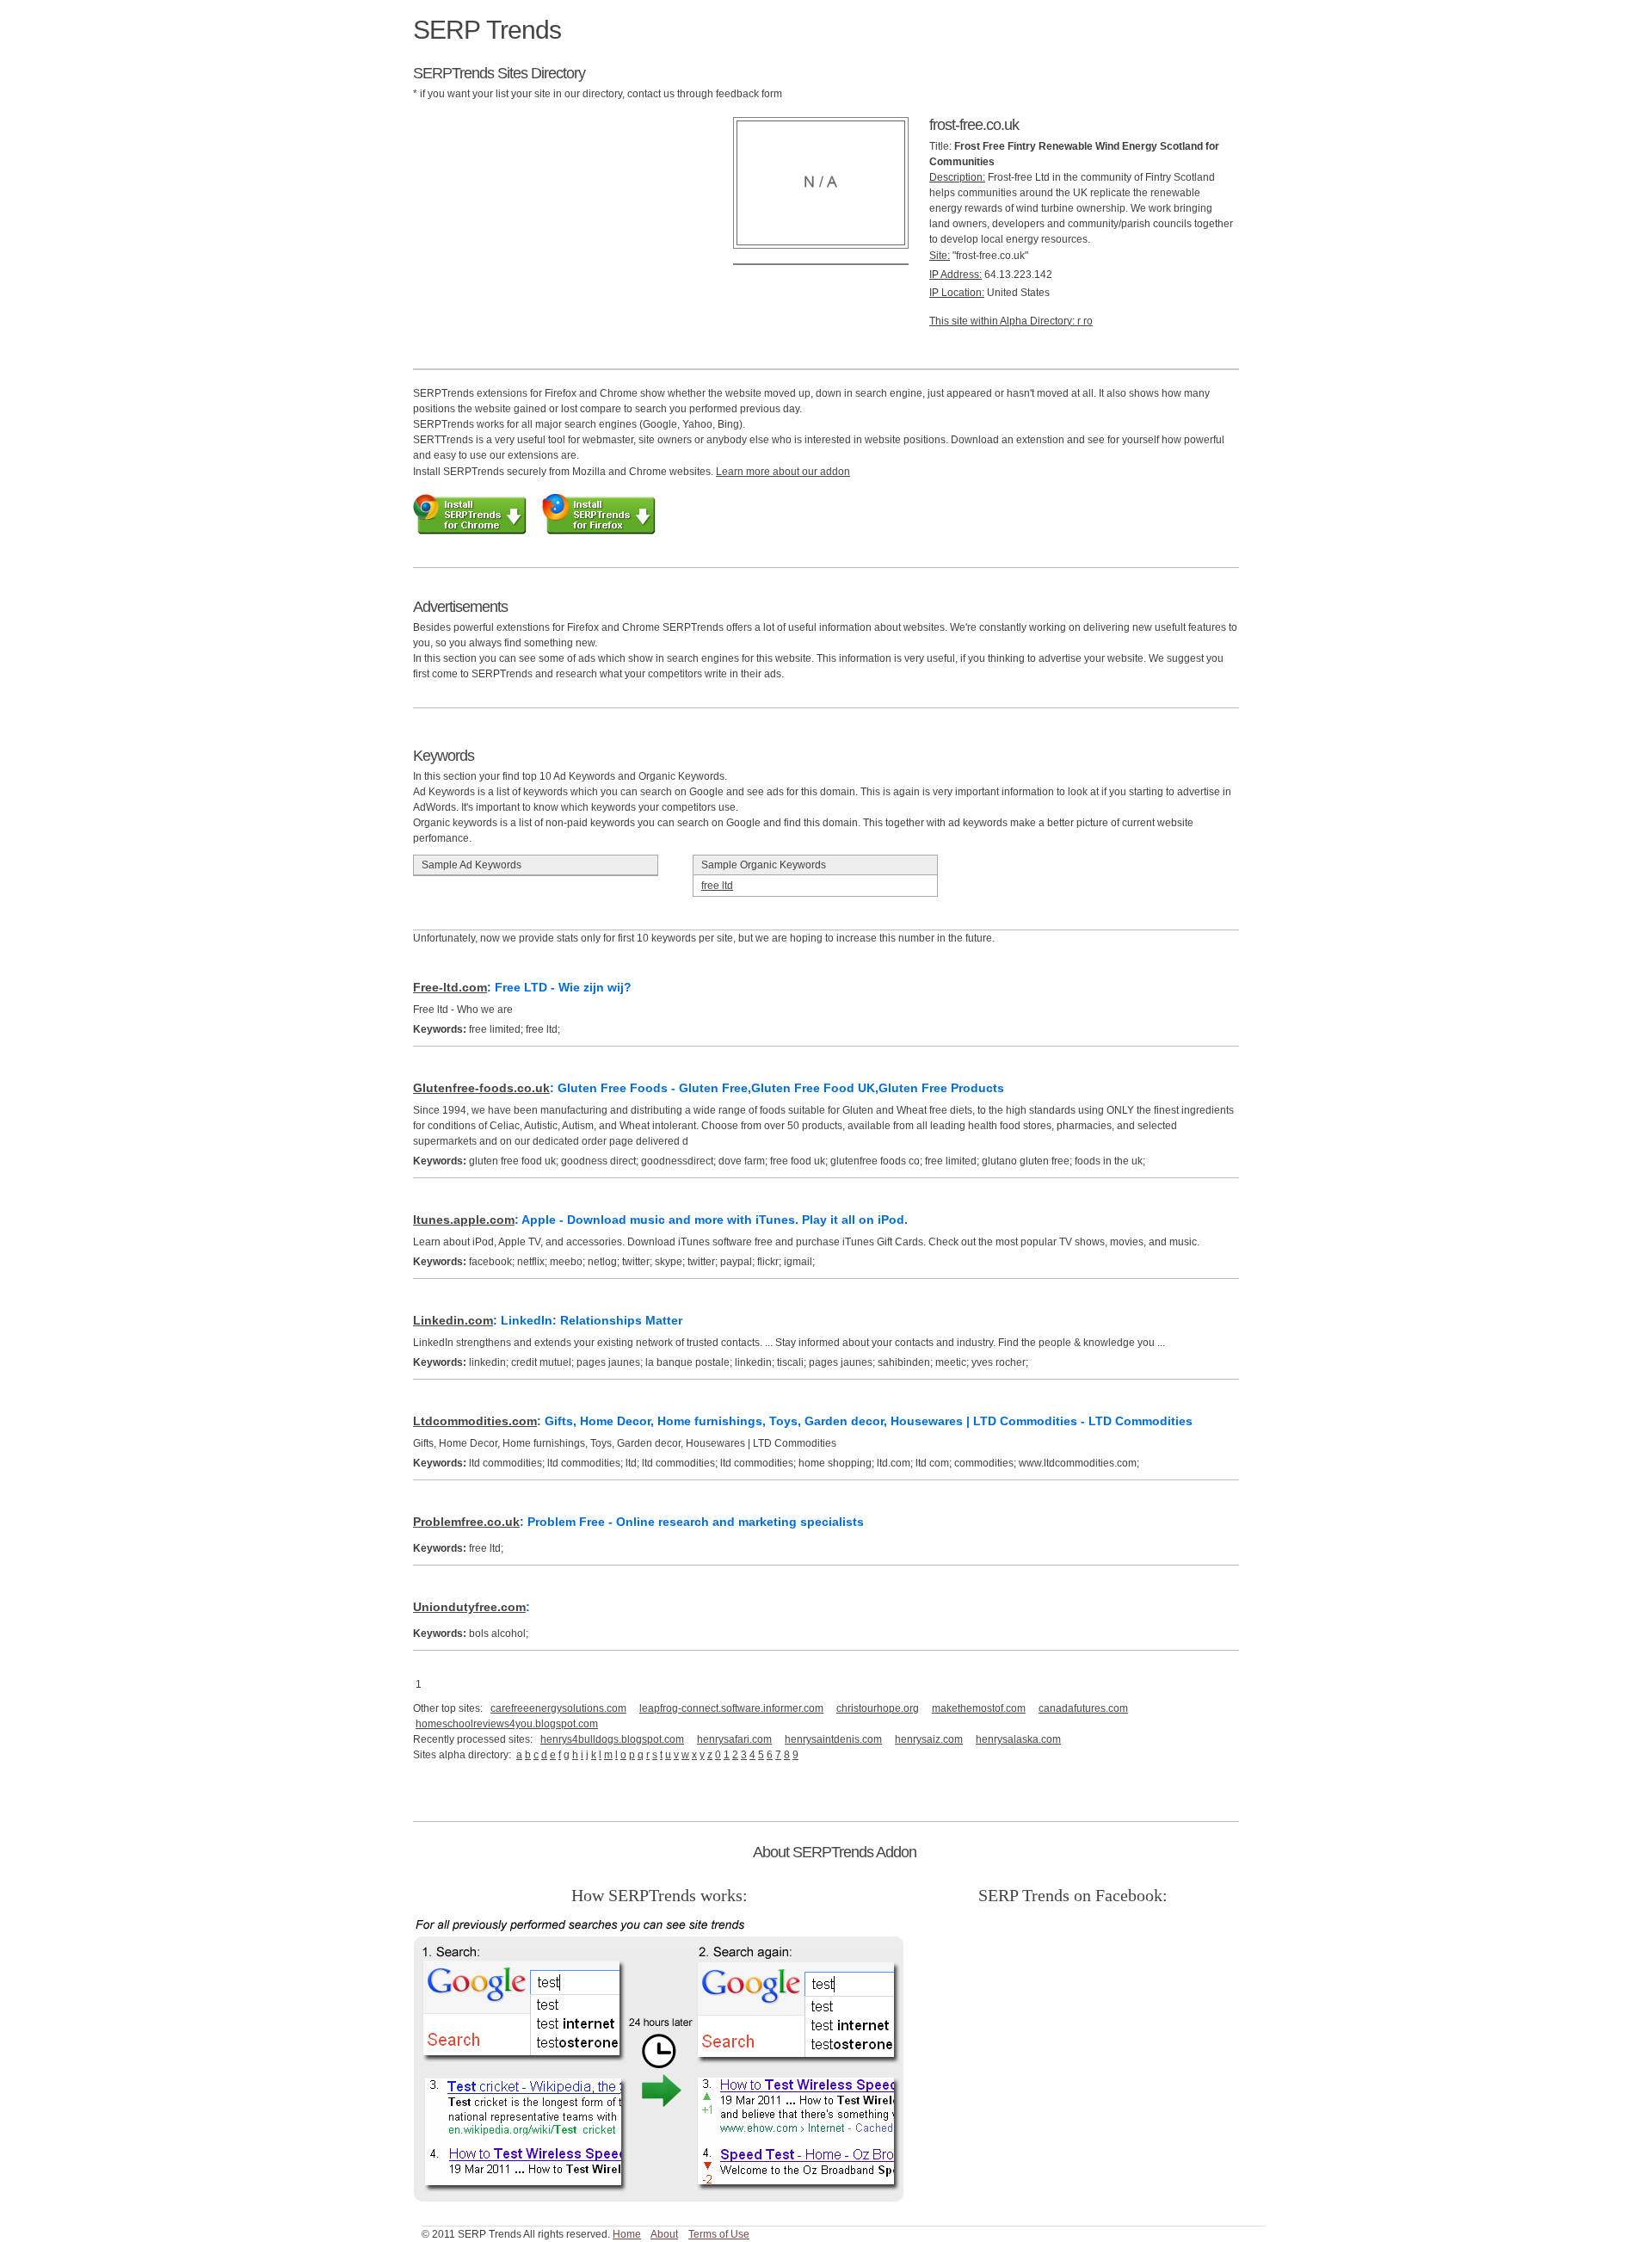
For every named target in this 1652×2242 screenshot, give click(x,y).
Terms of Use (719, 2234)
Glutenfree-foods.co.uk (481, 1088)
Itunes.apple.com (464, 1220)
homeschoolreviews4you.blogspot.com (507, 1724)
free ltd (717, 886)
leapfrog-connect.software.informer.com (731, 1708)
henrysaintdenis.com (833, 1739)
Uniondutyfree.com (469, 1607)
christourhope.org (878, 1708)
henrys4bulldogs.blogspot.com (612, 1739)
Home (627, 2234)
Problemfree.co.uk (466, 1522)
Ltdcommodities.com (475, 1421)
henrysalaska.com (1018, 1739)
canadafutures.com (1083, 1708)
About (664, 2234)
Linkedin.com (453, 1320)
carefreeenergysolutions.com (558, 1708)
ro (1088, 321)
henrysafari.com (734, 1739)
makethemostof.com (979, 1708)
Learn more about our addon (783, 472)
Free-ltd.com (450, 987)
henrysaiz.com (929, 1739)
